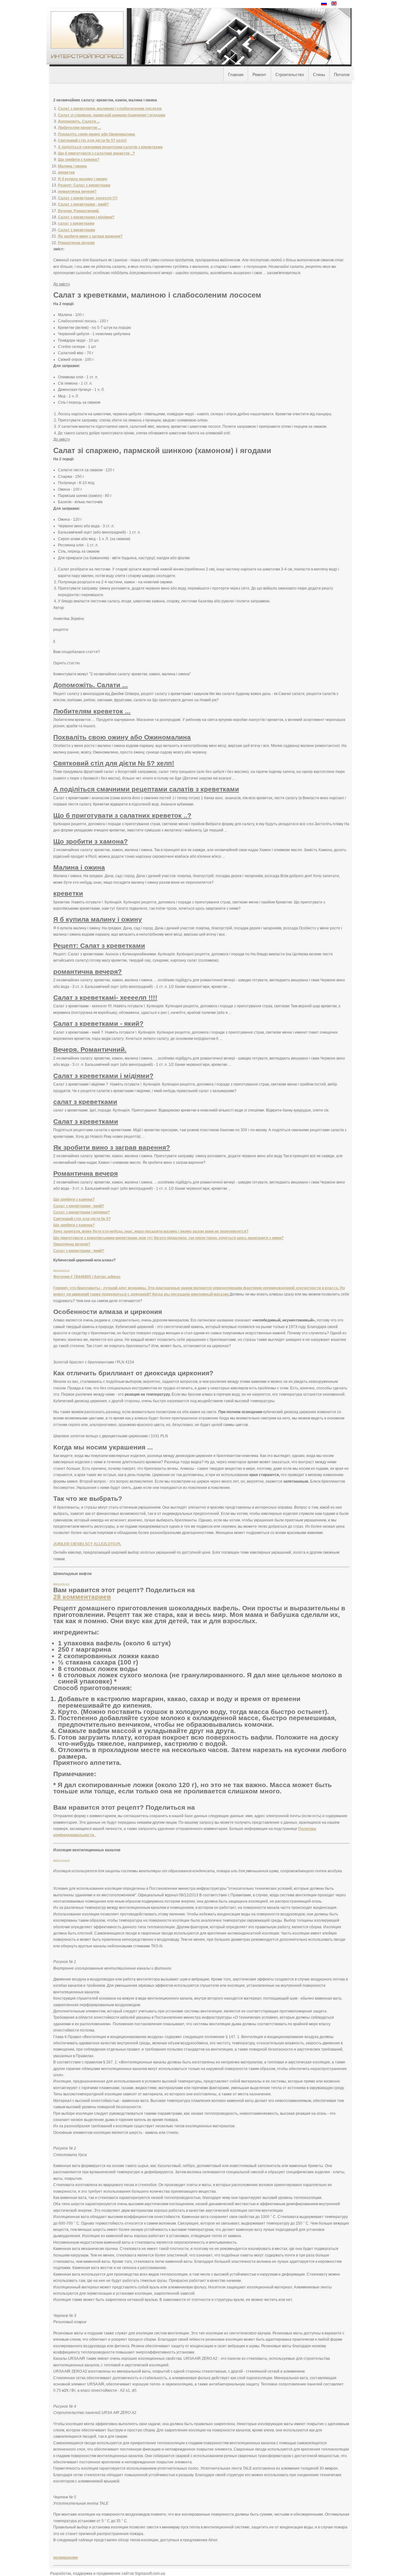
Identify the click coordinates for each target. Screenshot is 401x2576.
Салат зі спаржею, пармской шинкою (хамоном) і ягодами (112, 115)
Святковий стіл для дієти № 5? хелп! (92, 141)
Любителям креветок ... (79, 128)
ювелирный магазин (210, 1294)
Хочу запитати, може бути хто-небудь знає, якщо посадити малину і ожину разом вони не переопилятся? (151, 1231)
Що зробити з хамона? (79, 160)
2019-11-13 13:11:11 (61, 1270)
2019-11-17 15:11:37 (61, 1860)
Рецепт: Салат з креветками (84, 185)
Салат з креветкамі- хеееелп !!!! (88, 198)
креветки (66, 172)
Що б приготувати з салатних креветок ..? (96, 153)
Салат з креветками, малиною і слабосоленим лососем (110, 109)
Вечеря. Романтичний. (79, 211)
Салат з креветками (76, 230)
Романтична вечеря (76, 243)
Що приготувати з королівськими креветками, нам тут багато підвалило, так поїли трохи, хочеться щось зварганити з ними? (168, 1238)
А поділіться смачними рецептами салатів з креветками (110, 147)
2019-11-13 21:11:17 (61, 1584)
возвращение (66, 2558)
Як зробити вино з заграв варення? (90, 236)
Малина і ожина (72, 166)
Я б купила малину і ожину (83, 179)
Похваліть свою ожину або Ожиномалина (96, 134)
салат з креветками (76, 223)
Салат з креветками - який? (83, 204)
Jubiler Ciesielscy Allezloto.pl (87, 1544)
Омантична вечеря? (72, 1244)
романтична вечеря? (77, 192)
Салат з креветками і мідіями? (86, 217)
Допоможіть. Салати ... (79, 121)
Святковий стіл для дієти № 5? (82, 1219)
